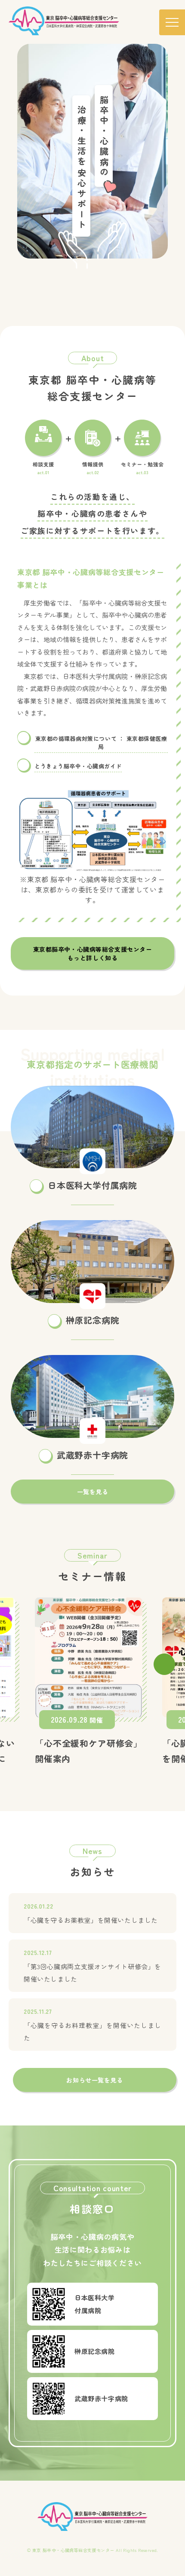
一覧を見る (93, 1492)
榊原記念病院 (93, 1320)
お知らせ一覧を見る (94, 2080)
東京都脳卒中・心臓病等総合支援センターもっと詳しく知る (93, 953)
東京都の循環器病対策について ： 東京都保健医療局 (101, 743)
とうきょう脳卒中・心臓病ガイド (78, 766)
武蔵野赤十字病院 (92, 1455)
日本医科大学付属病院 (92, 1185)
